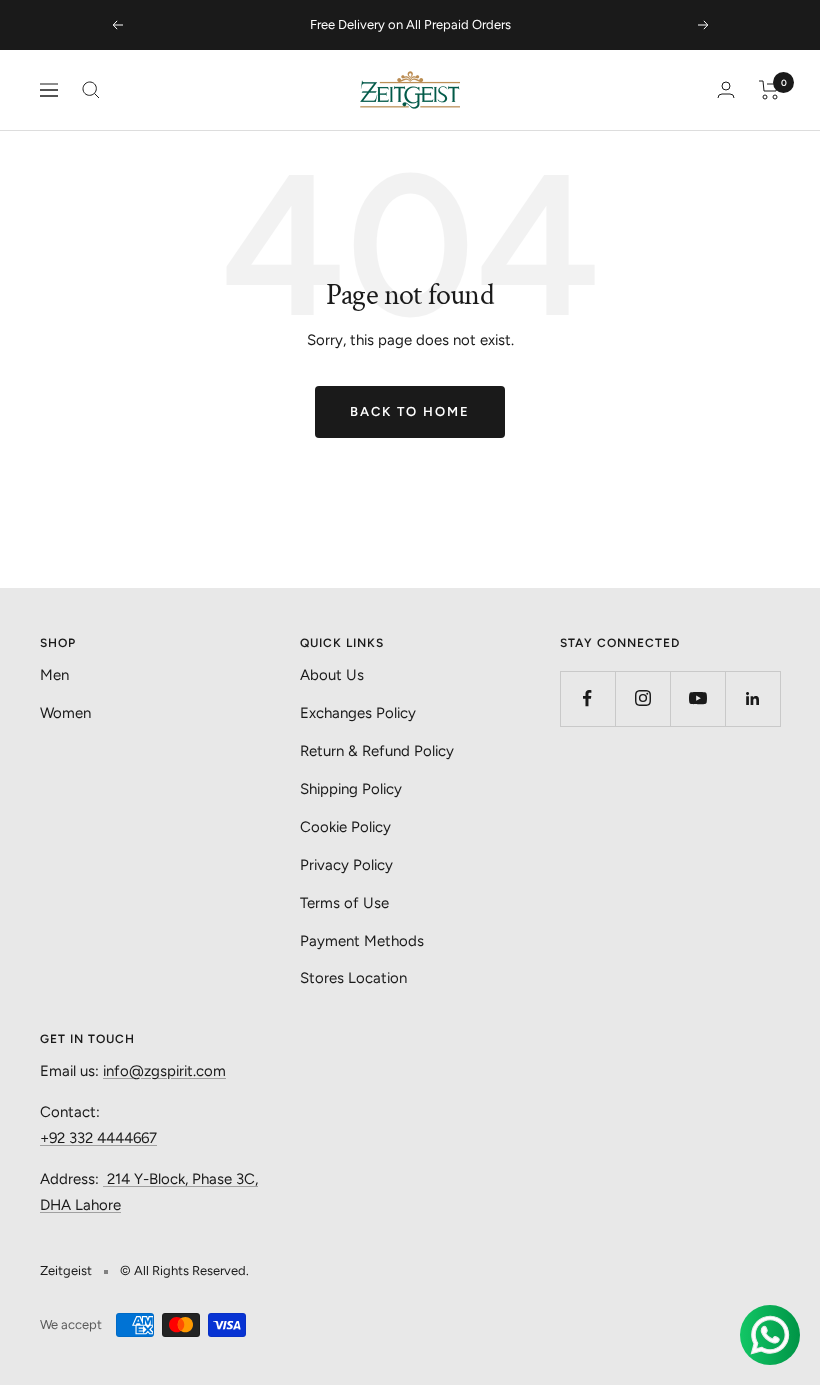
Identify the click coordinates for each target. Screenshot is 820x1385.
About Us (332, 675)
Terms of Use (344, 903)
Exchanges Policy (358, 713)
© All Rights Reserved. (184, 1270)
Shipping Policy (351, 789)
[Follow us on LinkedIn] (752, 698)
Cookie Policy (345, 827)
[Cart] (769, 90)
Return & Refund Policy (377, 751)
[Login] (726, 89)
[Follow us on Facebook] (587, 698)
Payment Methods (362, 941)
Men (54, 675)
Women (65, 713)
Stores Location (353, 978)
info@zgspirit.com (164, 1071)
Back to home (410, 411)
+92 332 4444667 (98, 1138)
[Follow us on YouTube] (697, 698)
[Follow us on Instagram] (642, 698)
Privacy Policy (346, 865)
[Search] (91, 90)
